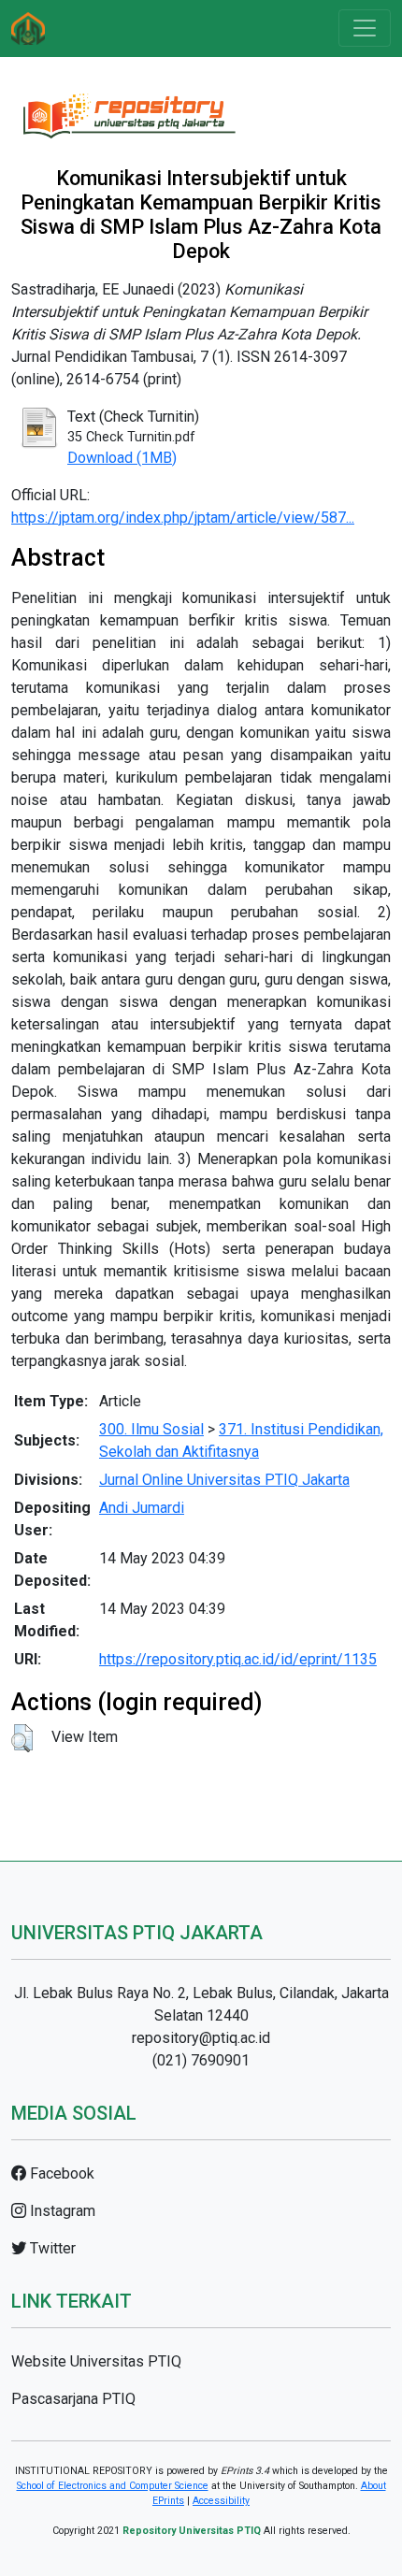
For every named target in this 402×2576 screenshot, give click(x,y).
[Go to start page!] (28, 29)
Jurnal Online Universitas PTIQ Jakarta (224, 1480)
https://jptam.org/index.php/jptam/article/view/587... (183, 518)
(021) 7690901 (201, 2060)
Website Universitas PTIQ (96, 2361)
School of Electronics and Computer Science (113, 2486)
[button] (22, 1738)
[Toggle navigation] (365, 28)
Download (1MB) (122, 458)
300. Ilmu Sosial (151, 1429)
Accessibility (221, 2501)
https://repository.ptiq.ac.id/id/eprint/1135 (238, 1659)
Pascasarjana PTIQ (73, 2399)
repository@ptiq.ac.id (201, 2038)
